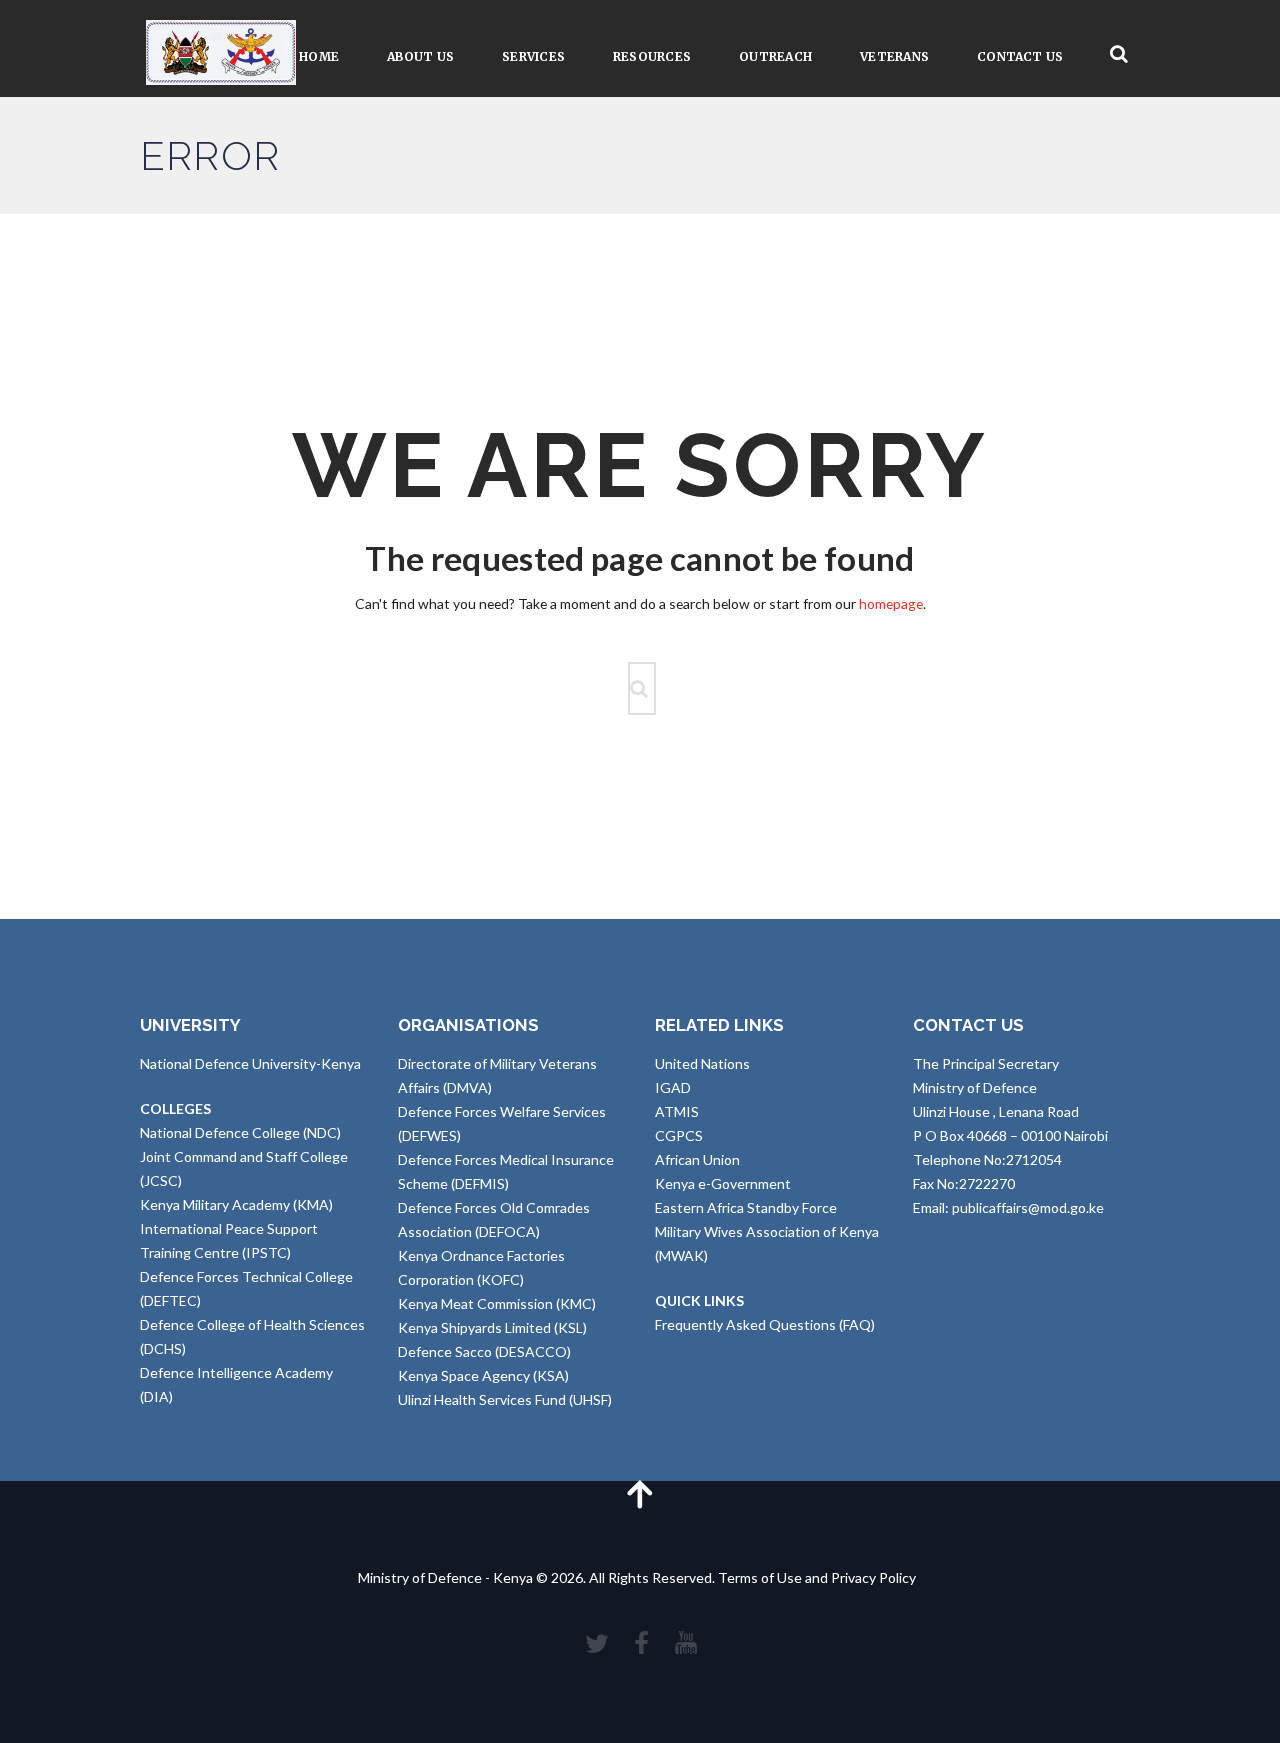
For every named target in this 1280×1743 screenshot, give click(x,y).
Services (533, 56)
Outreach (775, 56)
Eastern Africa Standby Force (746, 1207)
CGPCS (679, 1135)
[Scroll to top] (640, 1493)
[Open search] (1119, 54)
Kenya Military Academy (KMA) (236, 1204)
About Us (420, 56)
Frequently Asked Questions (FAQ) (765, 1324)
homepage (891, 603)
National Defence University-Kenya (250, 1063)
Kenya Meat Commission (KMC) (497, 1303)
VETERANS (894, 56)
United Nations (702, 1063)
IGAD (673, 1087)
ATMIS (677, 1111)
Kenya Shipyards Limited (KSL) (492, 1327)
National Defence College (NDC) (240, 1132)
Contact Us (1020, 56)
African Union (697, 1159)
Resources (652, 56)
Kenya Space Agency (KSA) (483, 1375)
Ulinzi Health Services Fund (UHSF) (505, 1399)
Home (319, 56)
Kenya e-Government (723, 1183)
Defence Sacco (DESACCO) (484, 1351)
